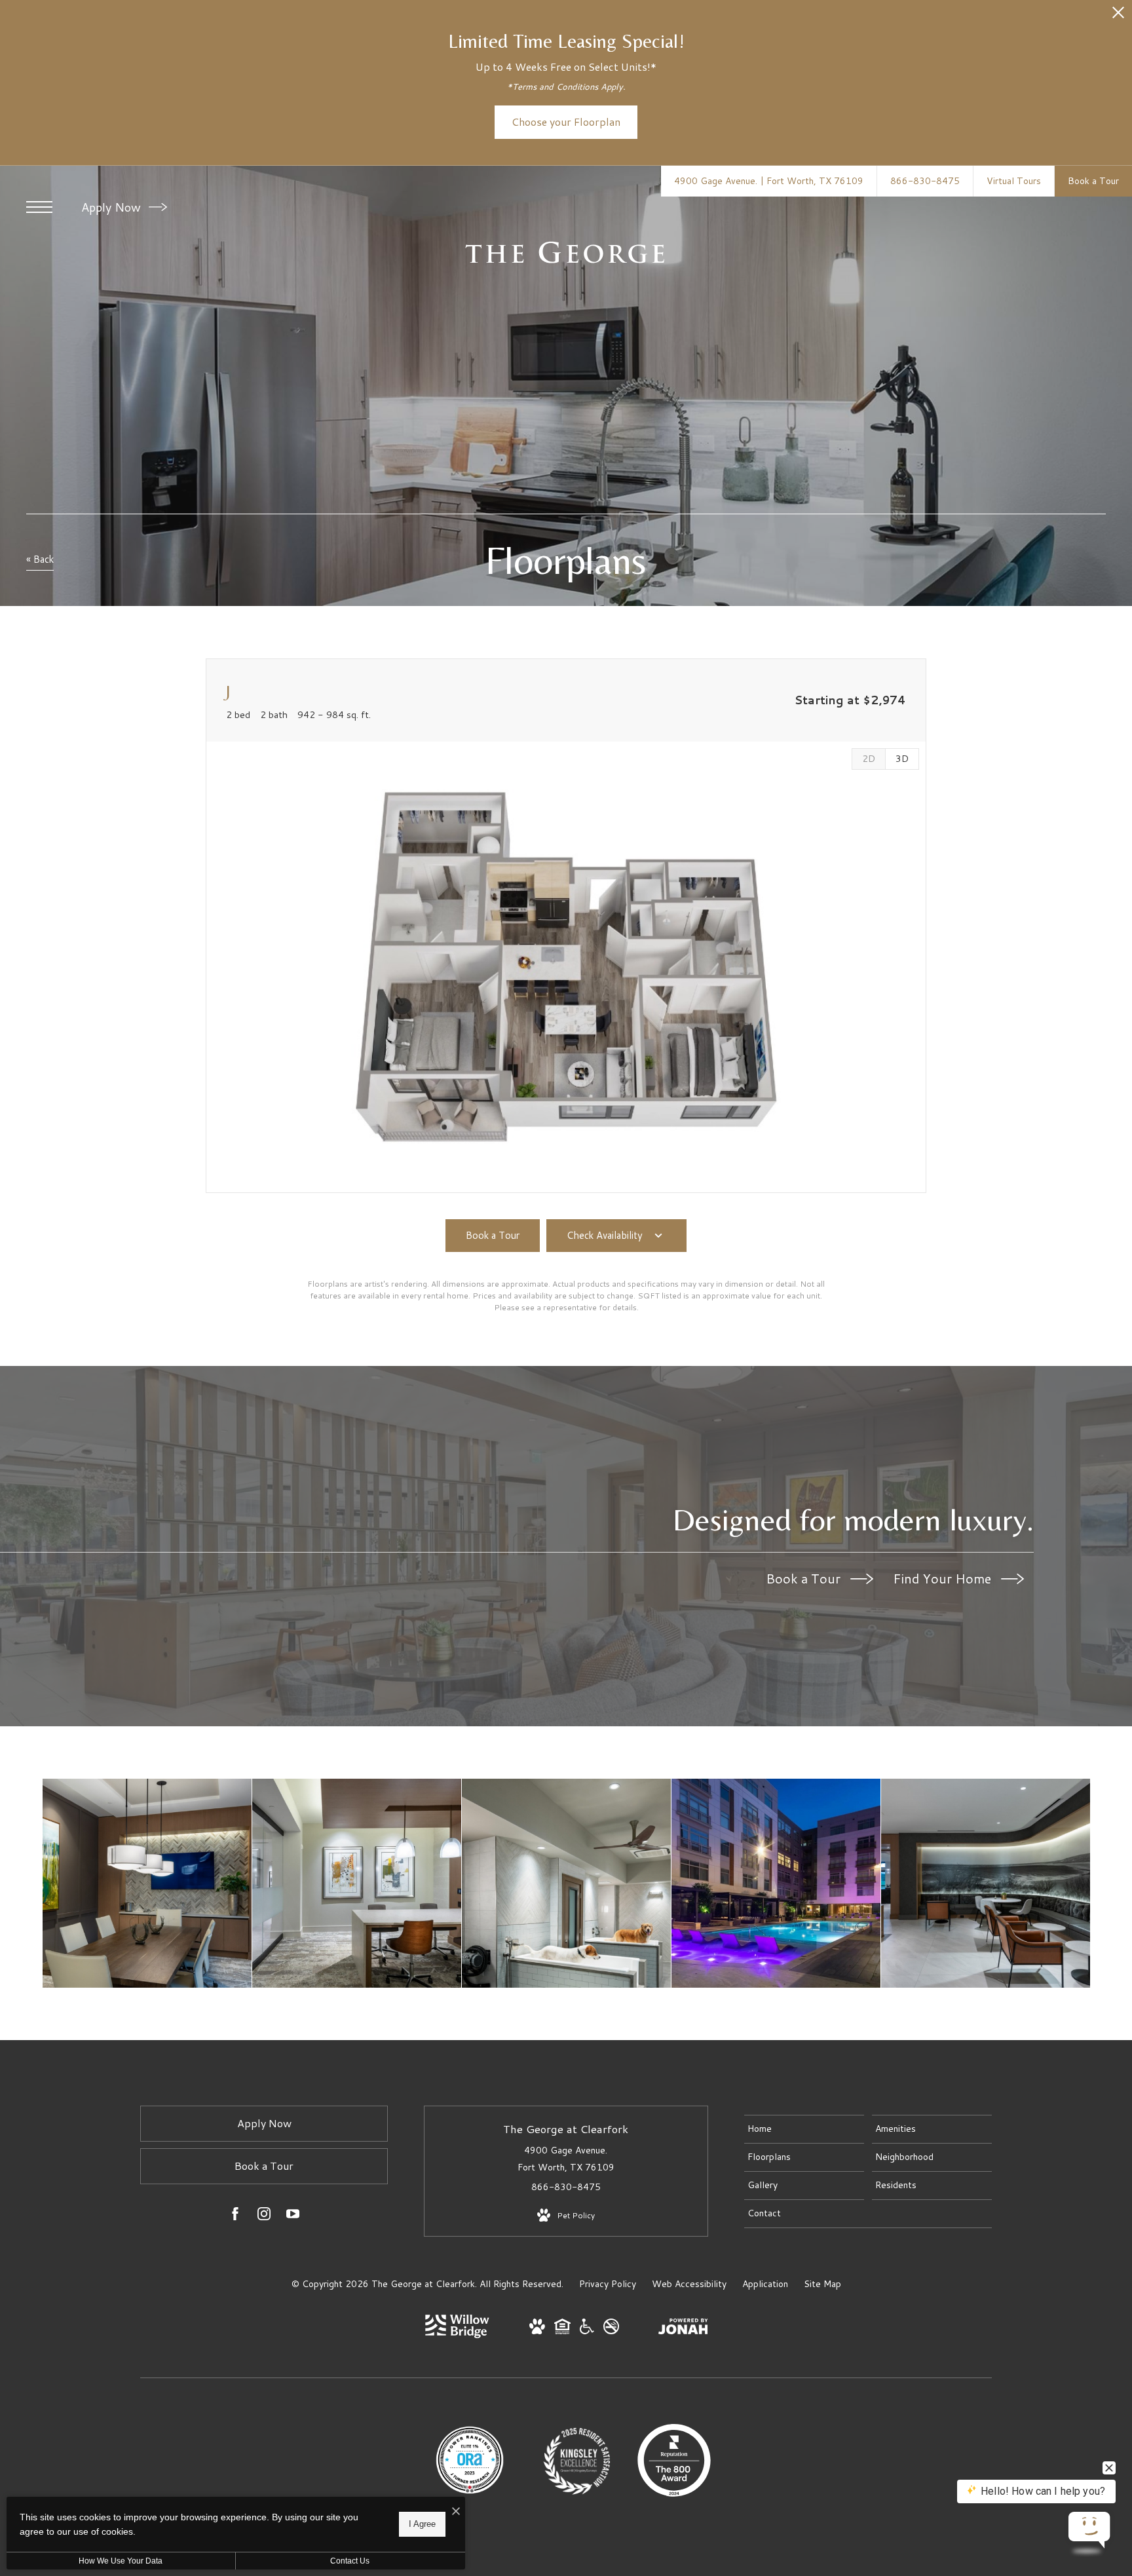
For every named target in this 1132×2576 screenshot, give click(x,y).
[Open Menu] (39, 207)
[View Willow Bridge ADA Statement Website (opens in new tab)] (587, 2331)
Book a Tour (805, 1578)
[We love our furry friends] (566, 1883)
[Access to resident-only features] (357, 1883)
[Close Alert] (1118, 16)
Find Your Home (944, 1578)
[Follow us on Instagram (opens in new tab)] (264, 2216)
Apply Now (113, 207)
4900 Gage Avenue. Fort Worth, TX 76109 (566, 2158)
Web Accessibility (689, 2284)
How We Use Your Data (121, 2561)
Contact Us (350, 2561)
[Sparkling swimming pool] (776, 1883)
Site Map (822, 2284)
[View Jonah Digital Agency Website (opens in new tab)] (683, 2329)
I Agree (422, 2524)
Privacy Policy (608, 2284)
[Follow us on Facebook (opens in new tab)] (235, 2216)
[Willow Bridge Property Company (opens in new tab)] (457, 2335)
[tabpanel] (566, 967)
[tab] (868, 759)
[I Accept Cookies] (456, 2511)
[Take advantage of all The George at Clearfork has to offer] (147, 1883)
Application (765, 2284)
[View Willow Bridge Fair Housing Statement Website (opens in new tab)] (562, 2331)
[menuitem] (804, 2129)
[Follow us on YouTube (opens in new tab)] (293, 2216)
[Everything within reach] (986, 1883)
